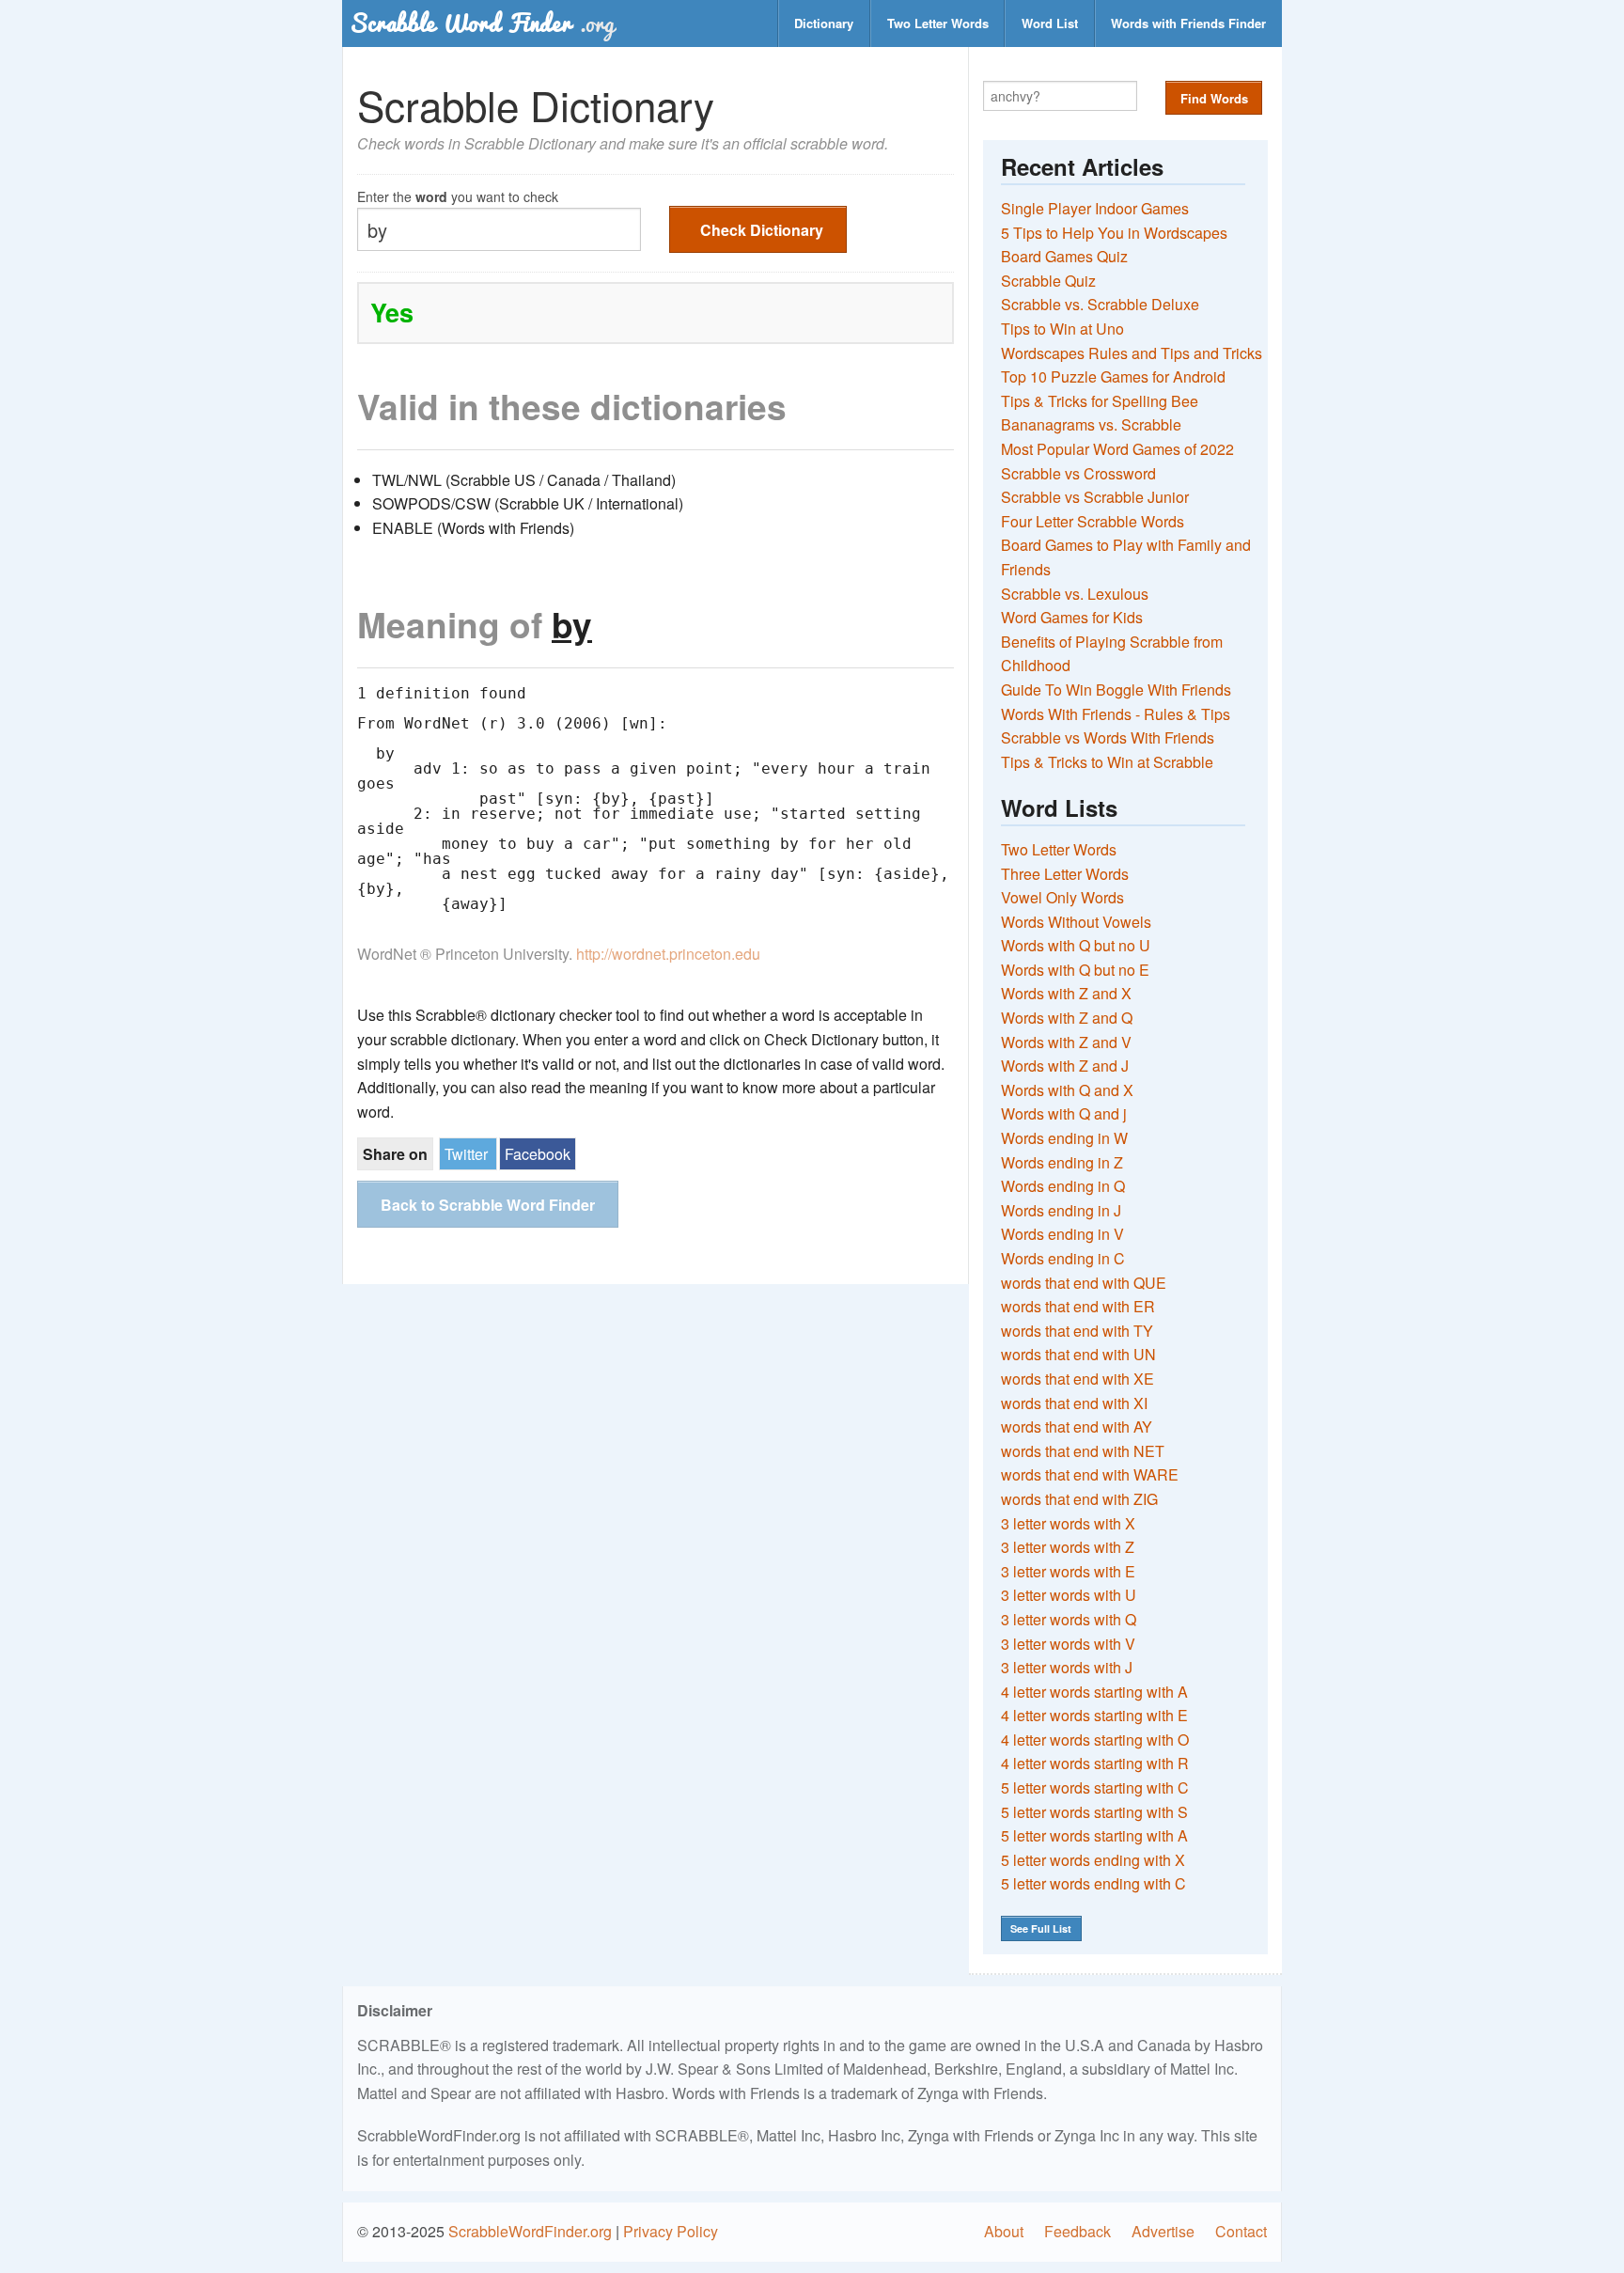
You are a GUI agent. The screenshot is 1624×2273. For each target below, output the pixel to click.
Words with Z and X (1066, 993)
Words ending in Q (1063, 1186)
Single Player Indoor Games (1095, 208)
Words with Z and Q (1067, 1018)
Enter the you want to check (458, 195)
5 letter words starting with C (1095, 1787)
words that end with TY (1077, 1331)
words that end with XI (1074, 1403)
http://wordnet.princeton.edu (668, 954)
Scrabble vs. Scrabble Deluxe (1100, 304)
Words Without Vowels (1076, 922)
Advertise (1163, 2231)
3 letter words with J (1067, 1667)
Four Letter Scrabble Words (1093, 521)
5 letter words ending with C (1093, 1883)
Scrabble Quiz (1048, 281)
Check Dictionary (762, 230)
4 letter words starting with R (1095, 1763)
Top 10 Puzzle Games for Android (1113, 376)
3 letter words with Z (1068, 1547)
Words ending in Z (1062, 1162)
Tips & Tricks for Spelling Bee (1100, 401)
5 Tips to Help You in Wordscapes (1114, 233)
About (1004, 2231)
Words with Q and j (1064, 1113)
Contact (1241, 2231)
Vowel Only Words (1062, 897)
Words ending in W (1064, 1138)
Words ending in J (1061, 1210)
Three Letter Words (1065, 874)
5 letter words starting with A (1094, 1835)
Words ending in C (1063, 1258)
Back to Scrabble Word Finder (488, 1205)
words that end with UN (1078, 1354)
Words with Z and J (1065, 1066)
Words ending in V (1062, 1234)
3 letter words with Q (1069, 1619)
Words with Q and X (1067, 1090)
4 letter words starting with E (1094, 1715)
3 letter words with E (1068, 1571)
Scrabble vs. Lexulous (1075, 594)
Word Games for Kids (1072, 617)
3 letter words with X (1068, 1523)
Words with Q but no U (1076, 945)
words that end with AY (1077, 1427)
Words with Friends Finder (1188, 23)
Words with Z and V (1066, 1042)
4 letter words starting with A (1094, 1692)
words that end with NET (1083, 1451)
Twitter (466, 1154)
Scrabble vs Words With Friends (1108, 737)
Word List (1050, 23)
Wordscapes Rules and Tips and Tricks (1132, 353)
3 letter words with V (1068, 1644)
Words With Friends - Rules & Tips (1116, 714)
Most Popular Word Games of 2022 (1117, 449)
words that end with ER (1078, 1306)
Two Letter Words (938, 23)
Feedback (1077, 2231)
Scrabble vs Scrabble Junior (1095, 497)
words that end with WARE (1090, 1474)
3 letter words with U (1069, 1595)
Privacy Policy (671, 2231)
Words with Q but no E (1075, 970)
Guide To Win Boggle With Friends (1116, 690)
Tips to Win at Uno (1062, 329)
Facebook (538, 1154)
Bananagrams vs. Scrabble (1091, 424)
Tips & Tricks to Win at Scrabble (1107, 762)
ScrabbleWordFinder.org (530, 2231)
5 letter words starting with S (1094, 1812)
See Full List (1041, 1928)
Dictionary (824, 23)
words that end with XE (1077, 1379)
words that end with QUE (1084, 1283)
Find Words (1214, 98)
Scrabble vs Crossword (1078, 473)
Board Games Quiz (1064, 256)
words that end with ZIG (1079, 1499)
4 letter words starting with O (1095, 1740)
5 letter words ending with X (1093, 1860)
